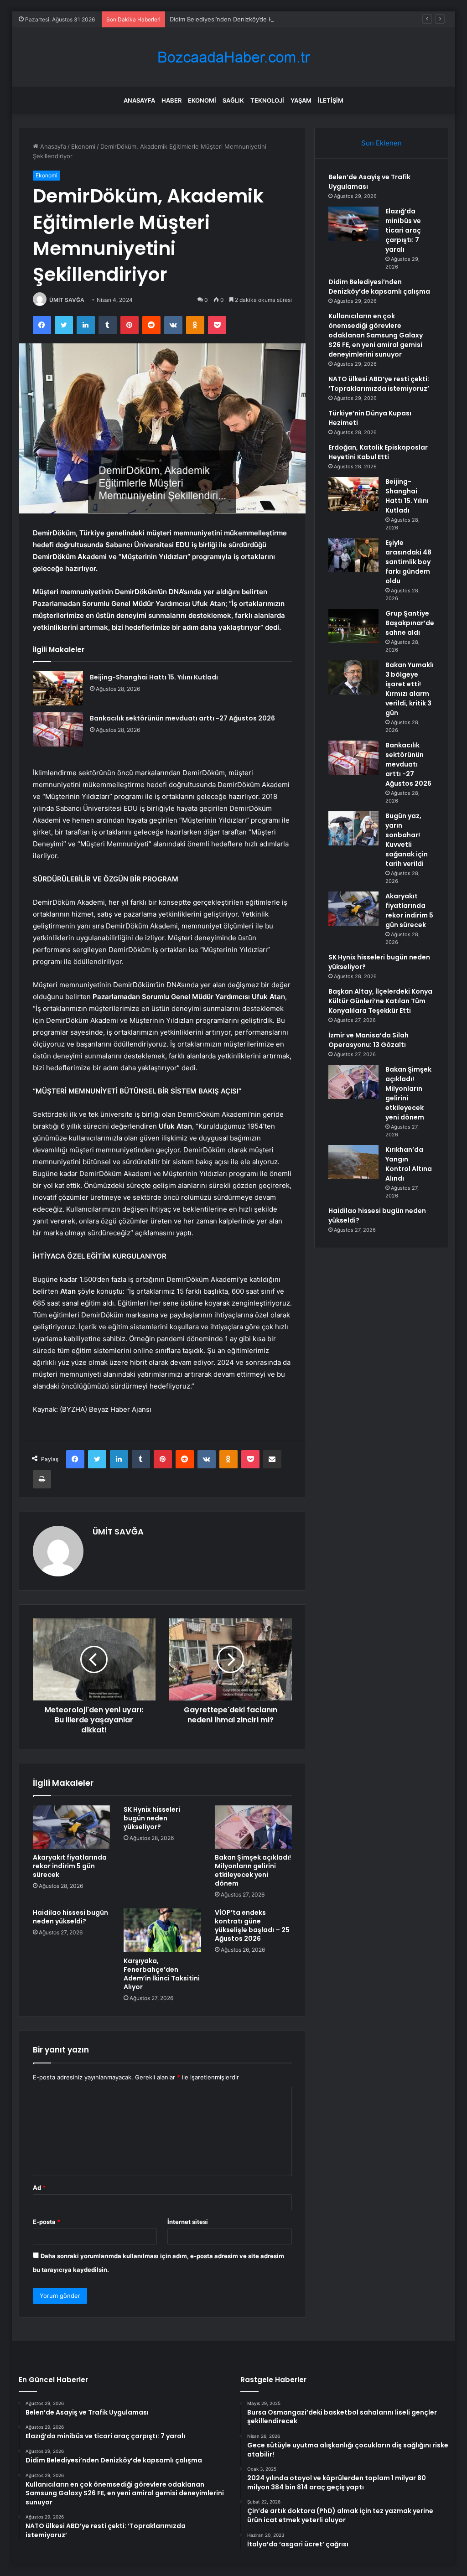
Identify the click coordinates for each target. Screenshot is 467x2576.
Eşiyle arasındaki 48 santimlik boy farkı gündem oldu (408, 562)
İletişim (331, 100)
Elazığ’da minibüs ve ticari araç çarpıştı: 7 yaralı (403, 230)
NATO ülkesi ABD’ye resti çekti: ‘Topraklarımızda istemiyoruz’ (379, 384)
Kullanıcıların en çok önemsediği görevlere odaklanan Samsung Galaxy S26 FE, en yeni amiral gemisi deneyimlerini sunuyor (376, 335)
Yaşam (301, 100)
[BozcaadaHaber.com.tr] (233, 57)
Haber (171, 100)
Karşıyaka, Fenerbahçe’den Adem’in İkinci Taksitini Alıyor (162, 1974)
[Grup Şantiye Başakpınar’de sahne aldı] (353, 626)
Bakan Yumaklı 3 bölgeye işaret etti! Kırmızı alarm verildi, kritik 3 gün (410, 689)
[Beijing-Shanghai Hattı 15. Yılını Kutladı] (58, 688)
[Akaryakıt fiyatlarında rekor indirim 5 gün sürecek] (72, 1827)
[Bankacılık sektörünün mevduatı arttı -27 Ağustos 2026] (58, 729)
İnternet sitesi (188, 2222)
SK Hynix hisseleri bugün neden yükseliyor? (152, 1818)
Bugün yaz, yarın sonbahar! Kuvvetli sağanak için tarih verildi (407, 840)
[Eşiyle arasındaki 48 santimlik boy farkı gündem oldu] (353, 555)
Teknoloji (267, 100)
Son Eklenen (381, 143)
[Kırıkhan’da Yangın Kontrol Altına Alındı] (353, 1162)
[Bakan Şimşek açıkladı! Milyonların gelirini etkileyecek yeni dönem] (254, 1827)
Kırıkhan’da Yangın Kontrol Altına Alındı (409, 1164)
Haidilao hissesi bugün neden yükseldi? (70, 1917)
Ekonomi (202, 100)
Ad (39, 2187)
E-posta (47, 2222)
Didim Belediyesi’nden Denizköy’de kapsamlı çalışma (242, 19)
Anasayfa (139, 100)
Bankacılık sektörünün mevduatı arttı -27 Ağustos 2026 (182, 718)
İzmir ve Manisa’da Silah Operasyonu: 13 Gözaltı (368, 1040)
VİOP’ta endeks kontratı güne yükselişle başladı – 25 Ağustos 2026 (252, 1926)
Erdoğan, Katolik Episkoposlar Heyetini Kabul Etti (378, 452)
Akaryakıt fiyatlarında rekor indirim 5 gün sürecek (70, 1866)
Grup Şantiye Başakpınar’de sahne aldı (410, 623)
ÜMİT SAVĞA (67, 300)
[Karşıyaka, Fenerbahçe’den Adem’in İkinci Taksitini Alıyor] (162, 1930)
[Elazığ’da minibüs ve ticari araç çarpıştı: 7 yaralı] (353, 224)
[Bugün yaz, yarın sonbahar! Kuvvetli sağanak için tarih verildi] (353, 828)
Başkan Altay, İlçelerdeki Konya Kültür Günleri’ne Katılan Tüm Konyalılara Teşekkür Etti (380, 1001)
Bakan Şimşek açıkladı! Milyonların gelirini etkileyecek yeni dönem (253, 1870)
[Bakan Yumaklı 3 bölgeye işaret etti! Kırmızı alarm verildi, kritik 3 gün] (353, 677)
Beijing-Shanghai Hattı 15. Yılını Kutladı (154, 677)
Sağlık (233, 100)
